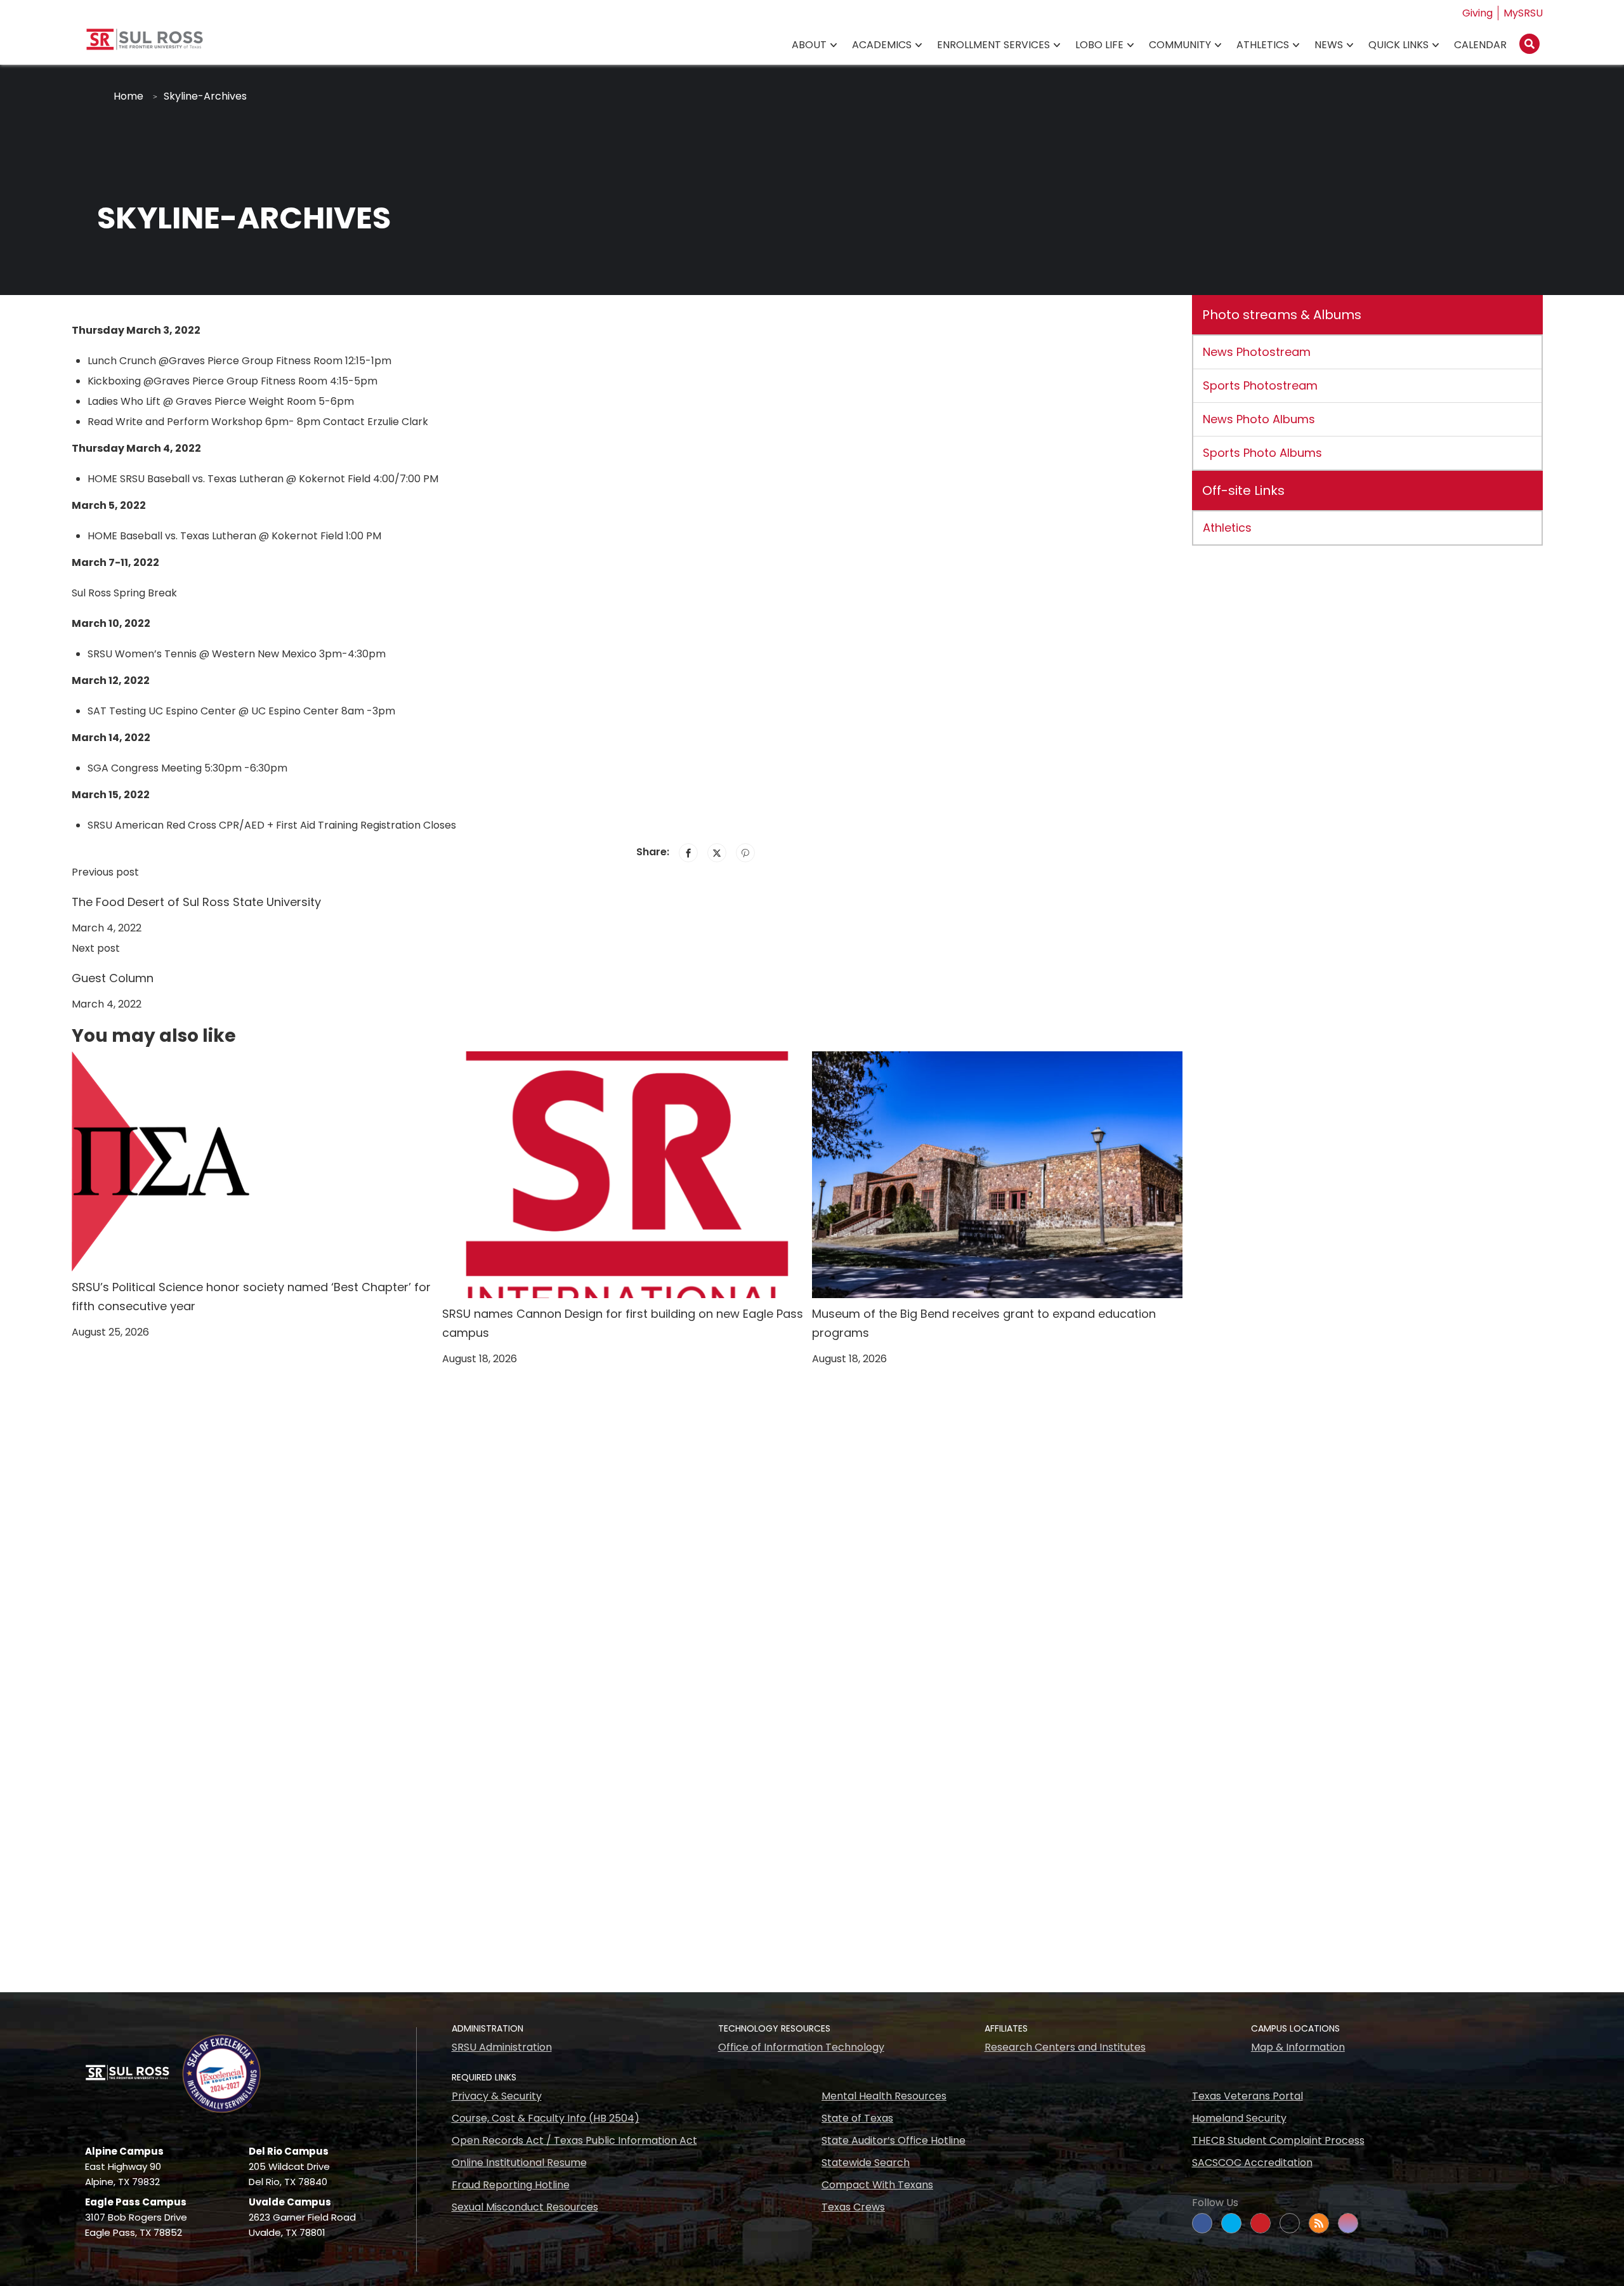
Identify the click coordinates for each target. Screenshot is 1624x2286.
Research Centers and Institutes (1065, 2047)
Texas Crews (853, 2207)
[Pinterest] (745, 853)
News (1329, 45)
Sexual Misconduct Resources (525, 2207)
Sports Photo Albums (1262, 453)
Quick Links (1398, 45)
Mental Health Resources (884, 2096)
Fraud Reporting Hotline (511, 2185)
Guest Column (113, 978)
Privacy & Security (497, 2096)
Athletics (1263, 45)
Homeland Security (1239, 2118)
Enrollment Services (993, 45)
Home (128, 96)
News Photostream (1257, 352)
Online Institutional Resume (519, 2163)
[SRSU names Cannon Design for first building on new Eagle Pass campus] (627, 1174)
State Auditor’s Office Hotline (894, 2140)
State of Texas (857, 2118)
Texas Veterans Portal (1247, 2096)
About (809, 45)
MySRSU (1523, 13)
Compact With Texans (877, 2185)
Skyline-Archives (205, 96)
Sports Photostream (1260, 385)
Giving (1477, 13)
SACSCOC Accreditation (1252, 2163)
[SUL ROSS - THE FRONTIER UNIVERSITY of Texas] (145, 44)
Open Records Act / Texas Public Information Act (574, 2140)
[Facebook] (688, 853)
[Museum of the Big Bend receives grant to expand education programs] (997, 1174)
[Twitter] (717, 853)
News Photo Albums (1259, 419)
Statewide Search (866, 2163)
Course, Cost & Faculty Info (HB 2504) (546, 2118)
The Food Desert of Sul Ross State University (196, 902)
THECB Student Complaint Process (1278, 2140)
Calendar (1480, 45)
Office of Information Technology (801, 2047)
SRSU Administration (502, 2047)
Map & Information (1298, 2047)
